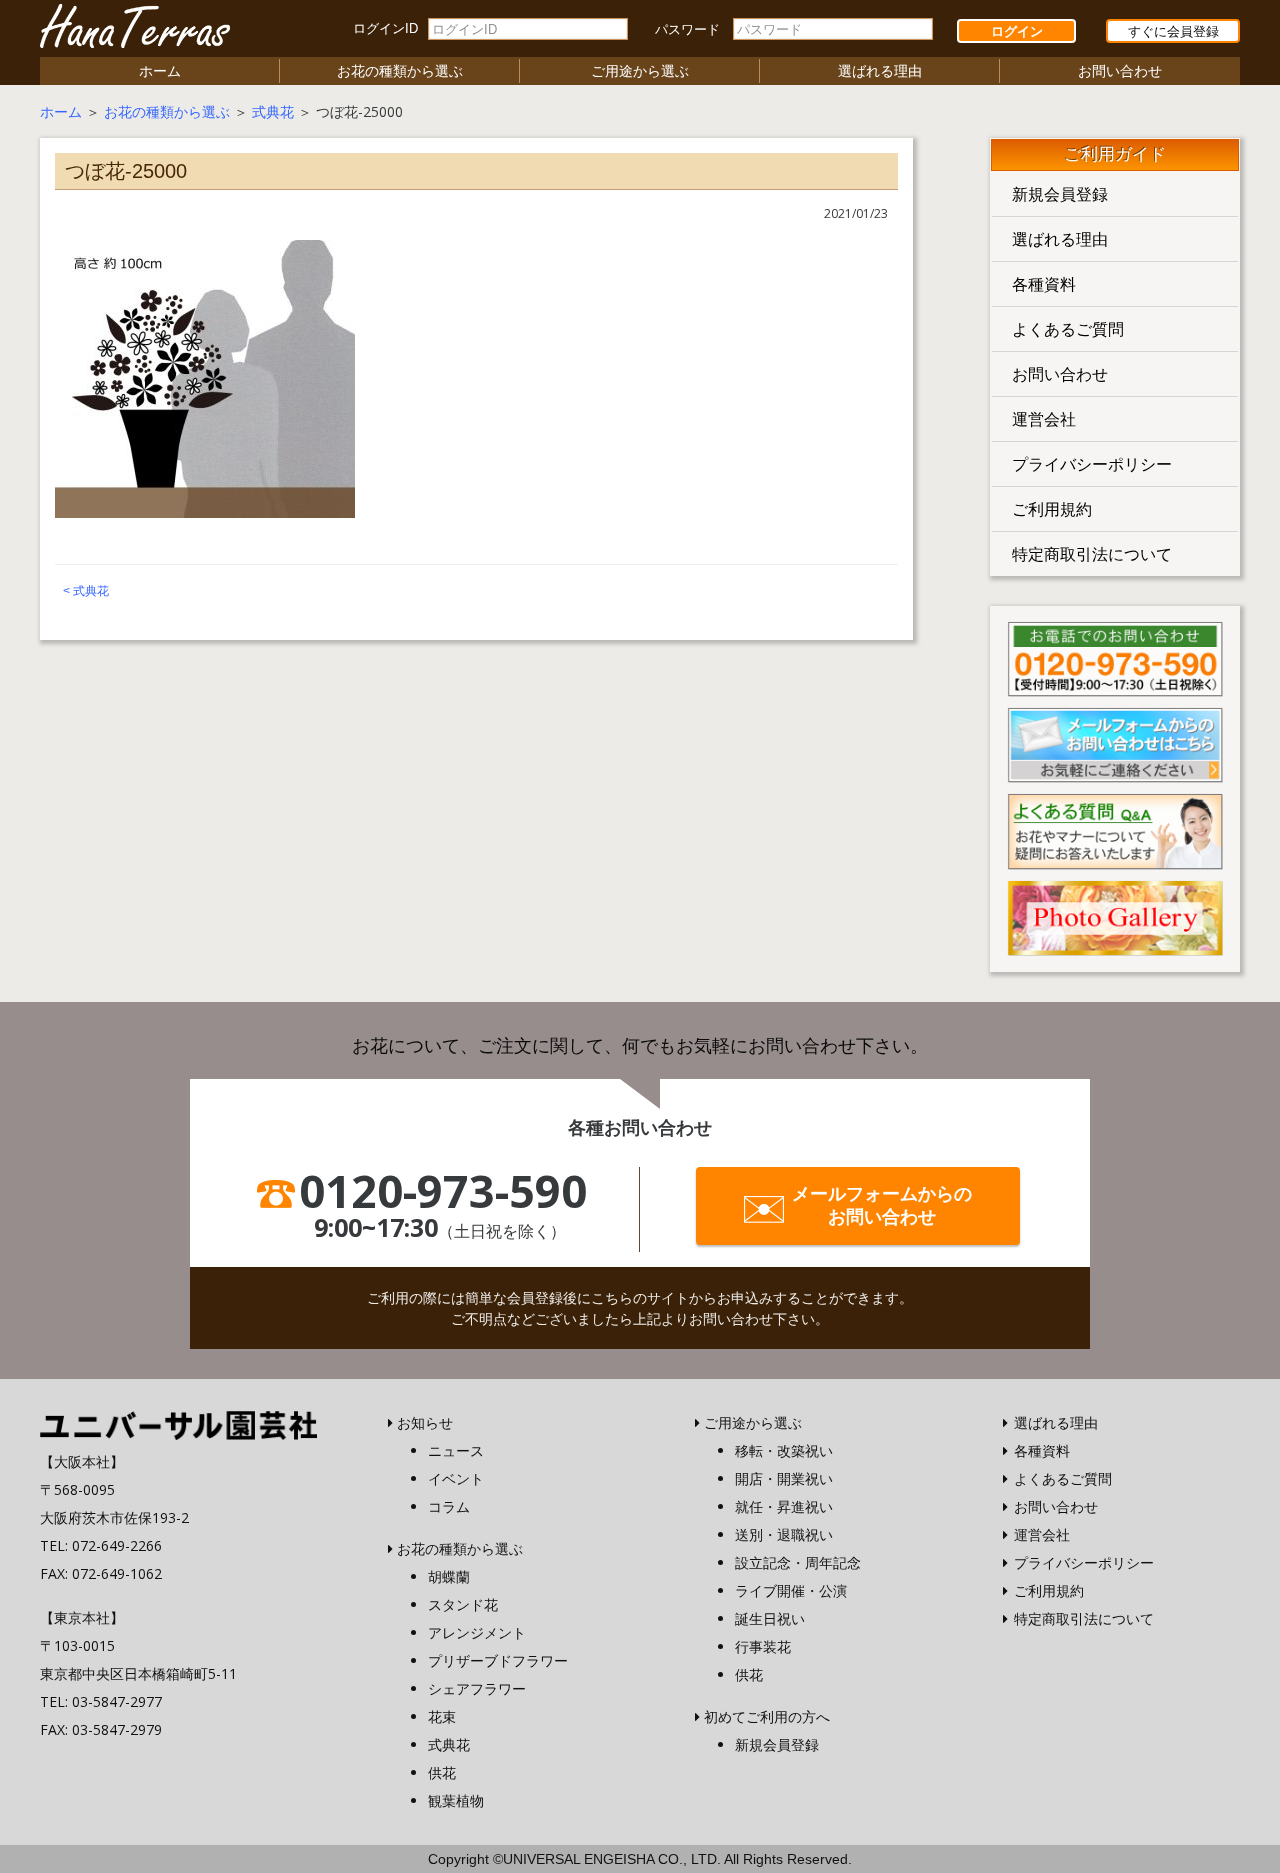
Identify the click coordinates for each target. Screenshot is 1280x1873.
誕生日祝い (770, 1618)
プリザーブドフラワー (498, 1660)
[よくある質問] (1115, 830)
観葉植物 (456, 1800)
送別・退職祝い (784, 1534)
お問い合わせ (1120, 70)
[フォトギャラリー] (1115, 916)
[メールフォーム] (1115, 743)
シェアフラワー (477, 1688)
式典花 (273, 111)
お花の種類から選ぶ (400, 70)
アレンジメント (477, 1632)
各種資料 (1044, 284)
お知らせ (425, 1422)
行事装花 (763, 1646)
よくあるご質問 (1068, 329)
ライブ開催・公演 (791, 1590)
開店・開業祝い (784, 1478)
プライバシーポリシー (1092, 464)
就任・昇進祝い (784, 1506)
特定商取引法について (1092, 554)
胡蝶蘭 (449, 1576)
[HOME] (178, 1423)
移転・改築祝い (784, 1450)
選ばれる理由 (880, 70)
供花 (442, 1772)
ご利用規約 (1052, 509)
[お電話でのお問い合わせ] (1115, 657)
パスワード (687, 29)
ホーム (160, 70)
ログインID (385, 28)
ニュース (456, 1450)
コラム (449, 1506)
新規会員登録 (1060, 194)
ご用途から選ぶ (640, 70)
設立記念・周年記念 (798, 1562)
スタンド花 (463, 1604)
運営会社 (1044, 419)
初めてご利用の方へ (767, 1716)
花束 (442, 1716)
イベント (456, 1478)
